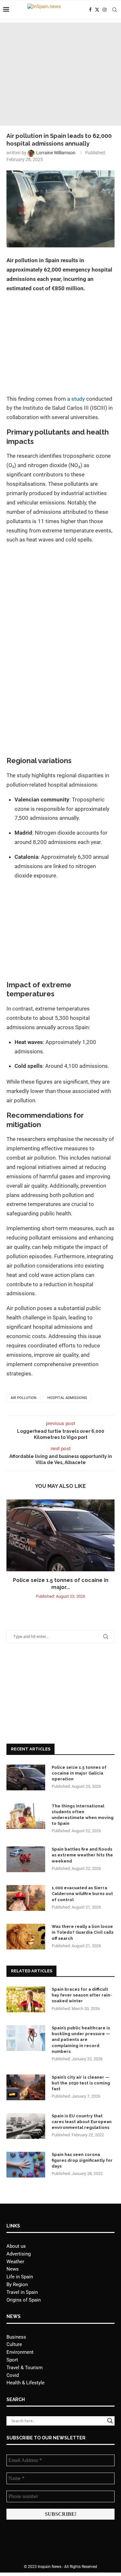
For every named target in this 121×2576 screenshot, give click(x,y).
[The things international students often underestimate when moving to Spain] (26, 1816)
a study (76, 399)
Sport (12, 2360)
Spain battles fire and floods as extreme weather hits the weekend (82, 1855)
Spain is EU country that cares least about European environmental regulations (82, 2122)
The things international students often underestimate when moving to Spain (83, 1815)
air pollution (24, 1398)
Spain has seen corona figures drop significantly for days (82, 2160)
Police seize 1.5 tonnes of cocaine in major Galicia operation (79, 1773)
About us (16, 2246)
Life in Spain (20, 2277)
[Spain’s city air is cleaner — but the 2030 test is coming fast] (26, 2087)
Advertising (19, 2254)
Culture (14, 2344)
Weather (15, 2262)
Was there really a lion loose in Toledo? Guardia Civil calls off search (83, 1932)
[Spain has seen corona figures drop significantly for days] (26, 2165)
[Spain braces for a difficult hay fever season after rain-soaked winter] (26, 1999)
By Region (17, 2284)
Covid (13, 2375)
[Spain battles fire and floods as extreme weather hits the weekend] (26, 1859)
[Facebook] (90, 10)
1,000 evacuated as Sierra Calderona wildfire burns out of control (82, 1894)
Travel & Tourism (25, 2368)
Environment (20, 2352)
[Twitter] (97, 10)
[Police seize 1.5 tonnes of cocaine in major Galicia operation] (60, 1535)
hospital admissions (67, 1398)
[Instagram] (105, 10)
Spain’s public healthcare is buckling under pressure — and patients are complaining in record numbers (81, 2040)
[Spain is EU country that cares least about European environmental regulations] (26, 2126)
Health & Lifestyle (25, 2383)
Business (16, 2337)
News (13, 2269)
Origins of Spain (24, 2300)
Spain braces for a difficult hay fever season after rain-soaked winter (82, 1995)
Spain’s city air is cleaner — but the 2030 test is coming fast (81, 2083)
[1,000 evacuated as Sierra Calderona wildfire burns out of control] (26, 1898)
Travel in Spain (22, 2292)
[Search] (115, 10)
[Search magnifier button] (110, 2421)
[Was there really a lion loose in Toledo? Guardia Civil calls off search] (26, 1937)
